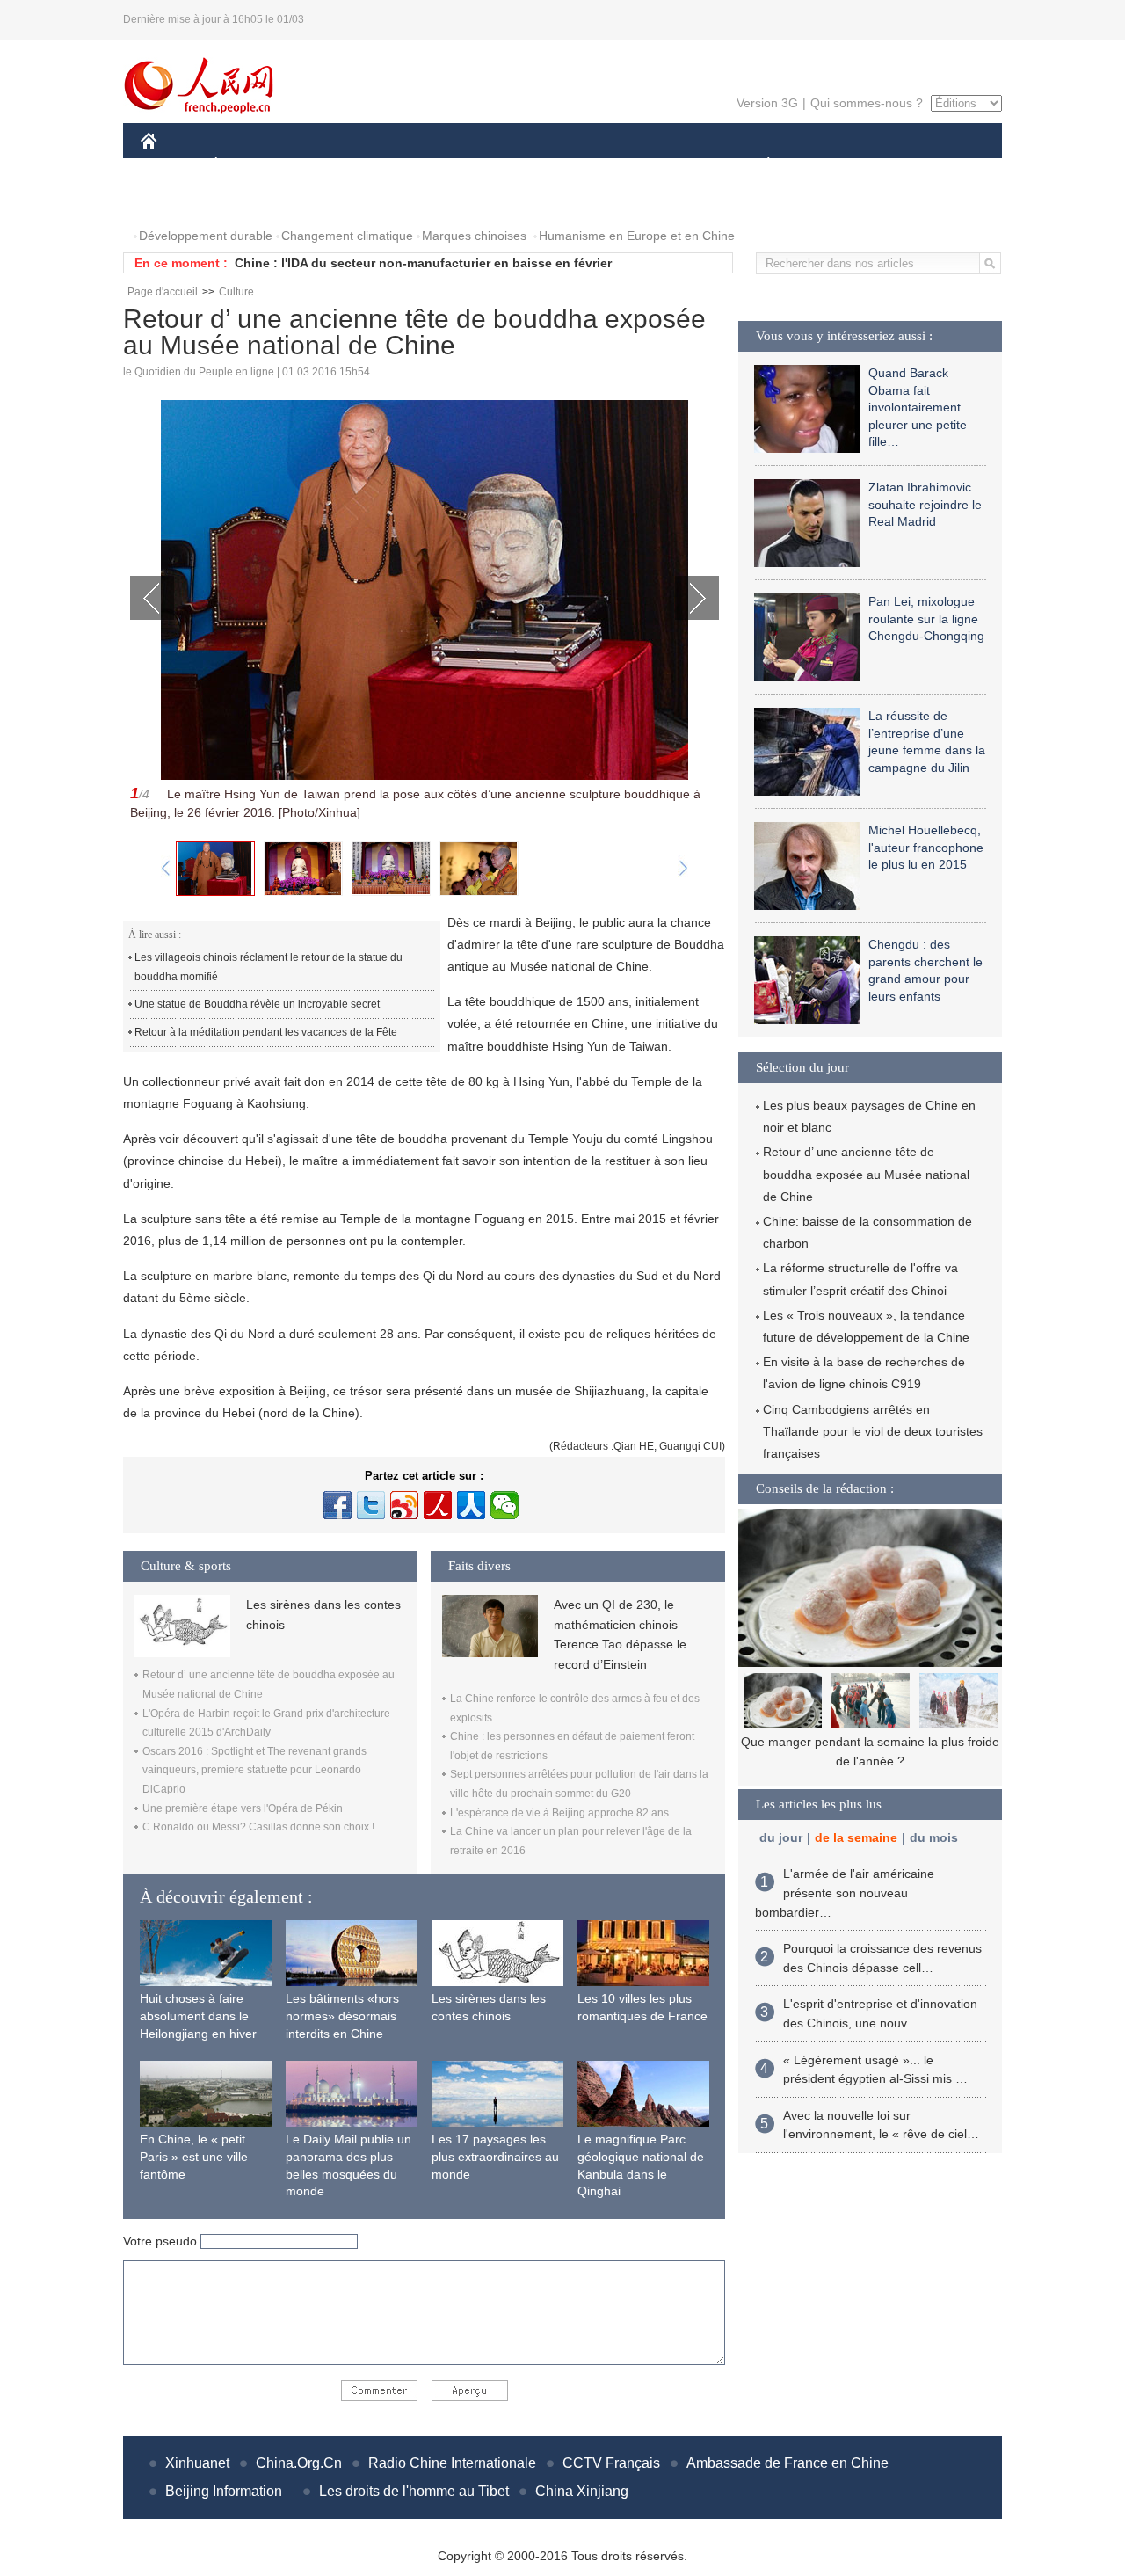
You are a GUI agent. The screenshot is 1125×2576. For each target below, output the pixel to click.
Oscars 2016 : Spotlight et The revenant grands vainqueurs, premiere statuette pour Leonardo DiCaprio (254, 1770)
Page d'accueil (163, 292)
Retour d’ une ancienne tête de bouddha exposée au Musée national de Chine (866, 1174)
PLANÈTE (759, 166)
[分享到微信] (504, 1505)
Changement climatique (347, 236)
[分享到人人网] (471, 1505)
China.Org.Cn (299, 2463)
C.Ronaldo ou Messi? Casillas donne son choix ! (258, 1827)
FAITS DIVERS (662, 166)
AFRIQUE (406, 166)
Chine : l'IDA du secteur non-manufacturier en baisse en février (423, 263)
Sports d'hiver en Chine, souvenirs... (871, 1742)
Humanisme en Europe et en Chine (637, 236)
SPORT (831, 166)
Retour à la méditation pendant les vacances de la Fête (266, 1032)
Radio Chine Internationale (452, 2463)
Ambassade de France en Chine (787, 2463)
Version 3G (767, 103)
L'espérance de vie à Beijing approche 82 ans (559, 1813)
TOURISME (907, 166)
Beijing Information (224, 2491)
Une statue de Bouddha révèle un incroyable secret (257, 1004)
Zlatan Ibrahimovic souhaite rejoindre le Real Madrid (925, 504)
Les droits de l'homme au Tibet (414, 2491)
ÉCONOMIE (249, 166)
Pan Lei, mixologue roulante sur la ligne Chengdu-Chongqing (926, 619)
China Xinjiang (582, 2491)
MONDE (330, 166)
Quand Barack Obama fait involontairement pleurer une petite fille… (918, 407)
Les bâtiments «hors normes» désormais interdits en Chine (342, 2016)
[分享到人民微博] (438, 1505)
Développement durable (206, 236)
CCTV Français (611, 2463)
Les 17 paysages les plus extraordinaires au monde (495, 2156)
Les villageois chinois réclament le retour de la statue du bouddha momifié (269, 967)
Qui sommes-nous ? (867, 103)
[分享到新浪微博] (404, 1505)
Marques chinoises (474, 236)
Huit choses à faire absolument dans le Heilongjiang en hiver (198, 2016)
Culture (236, 292)
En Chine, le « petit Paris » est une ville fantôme (194, 2156)
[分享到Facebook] (337, 1505)
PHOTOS (178, 201)
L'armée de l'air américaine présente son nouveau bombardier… (845, 1892)
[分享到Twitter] (371, 1505)
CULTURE (565, 166)
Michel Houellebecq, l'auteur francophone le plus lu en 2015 (926, 847)
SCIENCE (484, 166)
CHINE (171, 166)
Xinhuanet (197, 2463)
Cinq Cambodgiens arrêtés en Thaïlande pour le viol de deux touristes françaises (873, 1431)
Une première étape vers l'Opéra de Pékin (243, 1808)
